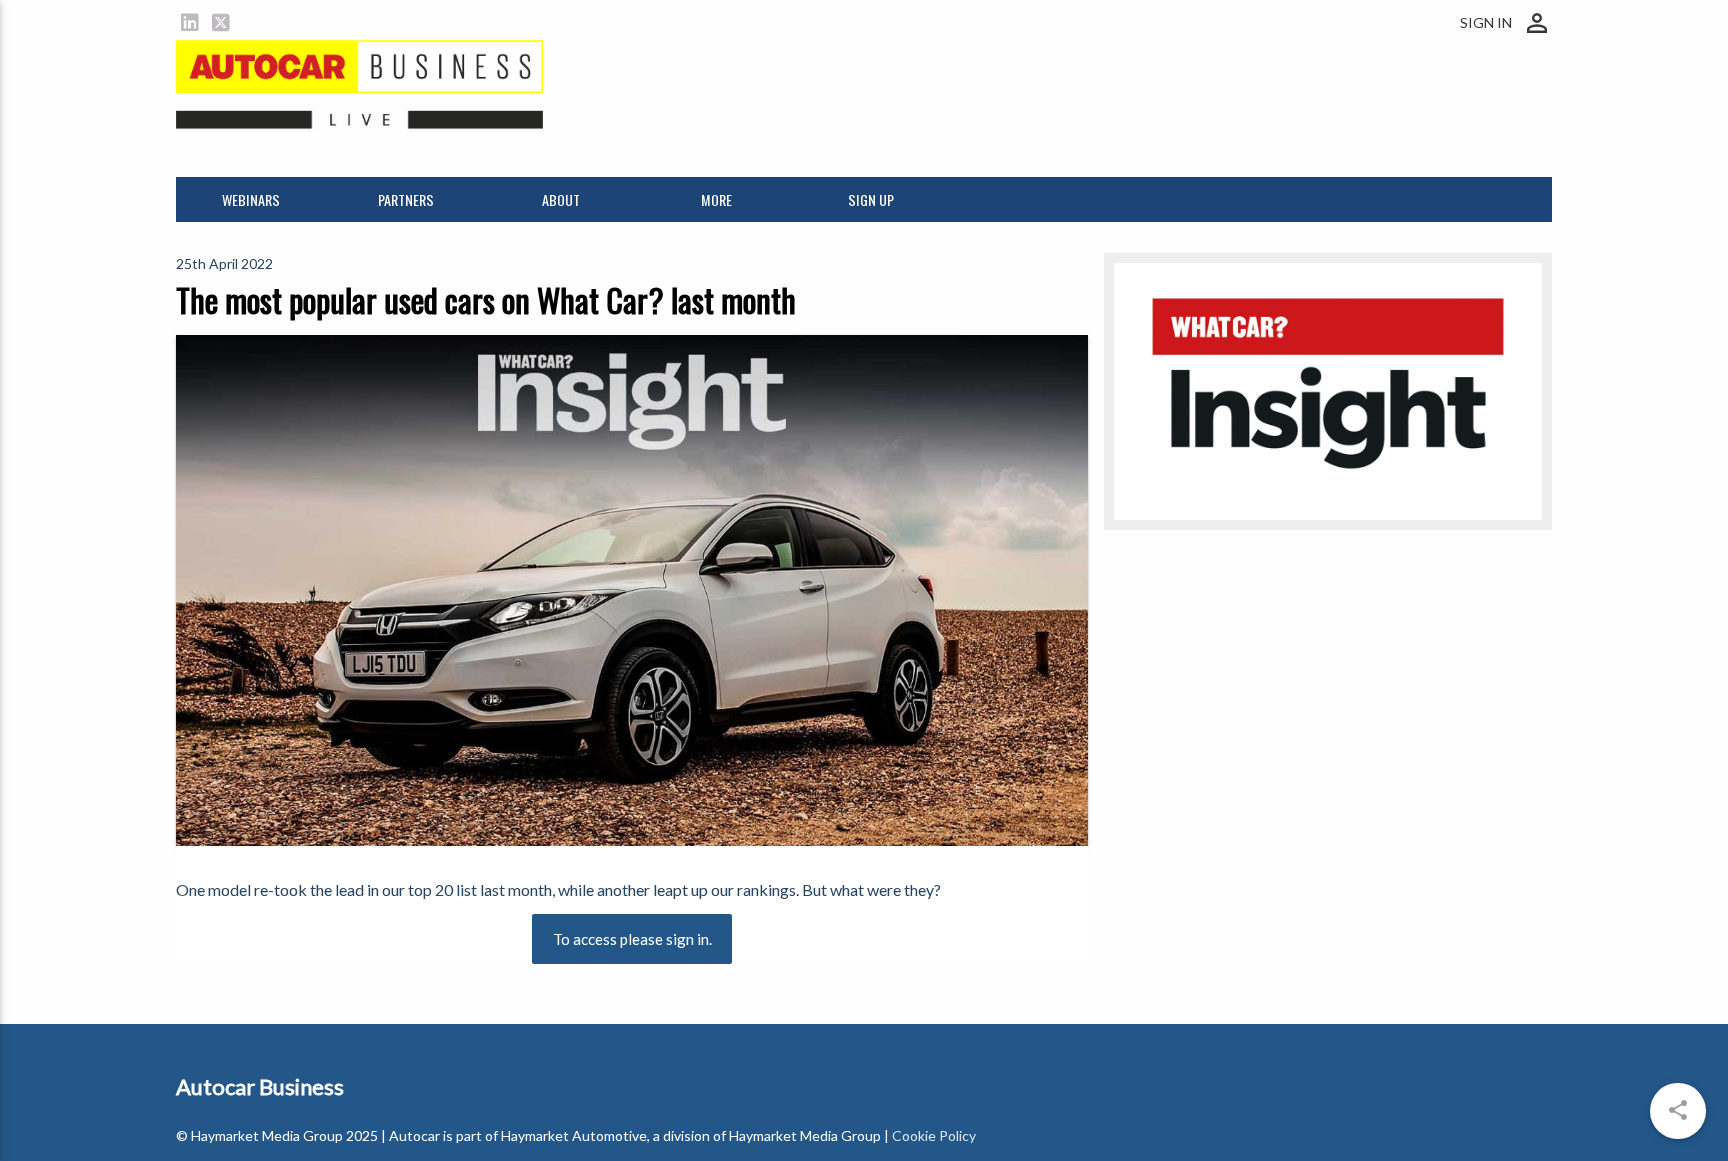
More (716, 199)
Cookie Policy (934, 1135)
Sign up (871, 199)
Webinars (251, 199)
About (561, 199)
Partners (406, 199)
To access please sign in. (632, 939)
